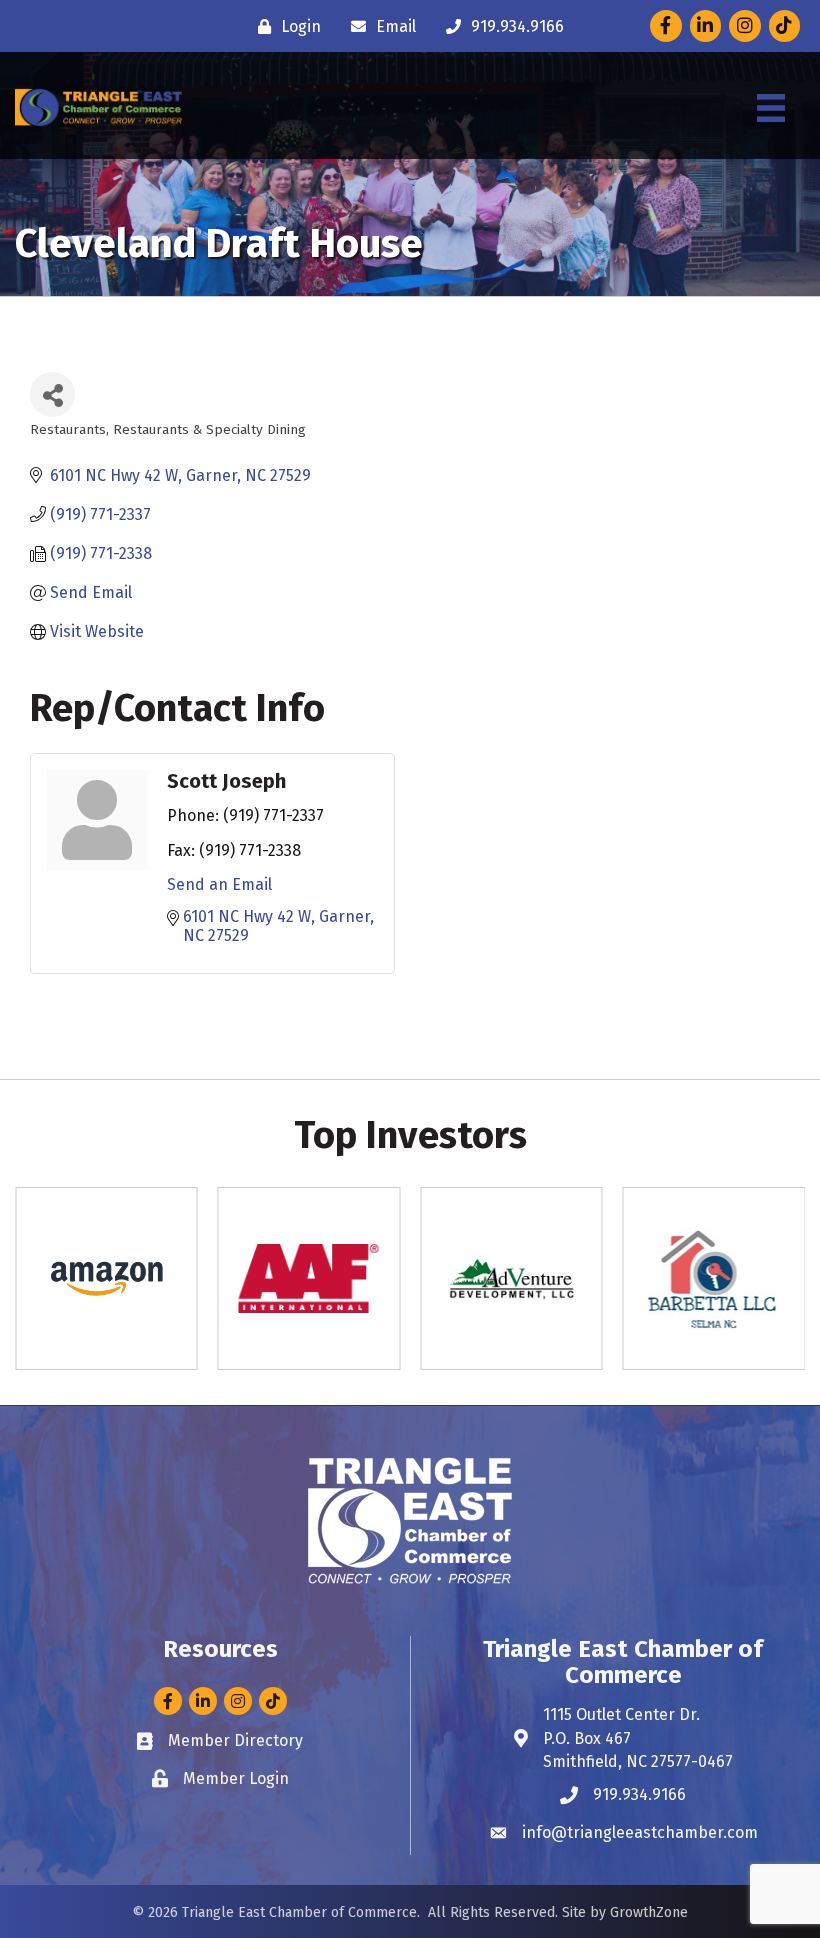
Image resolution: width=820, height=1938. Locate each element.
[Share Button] (52, 394)
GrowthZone (649, 1912)
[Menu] (771, 108)
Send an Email (219, 884)
